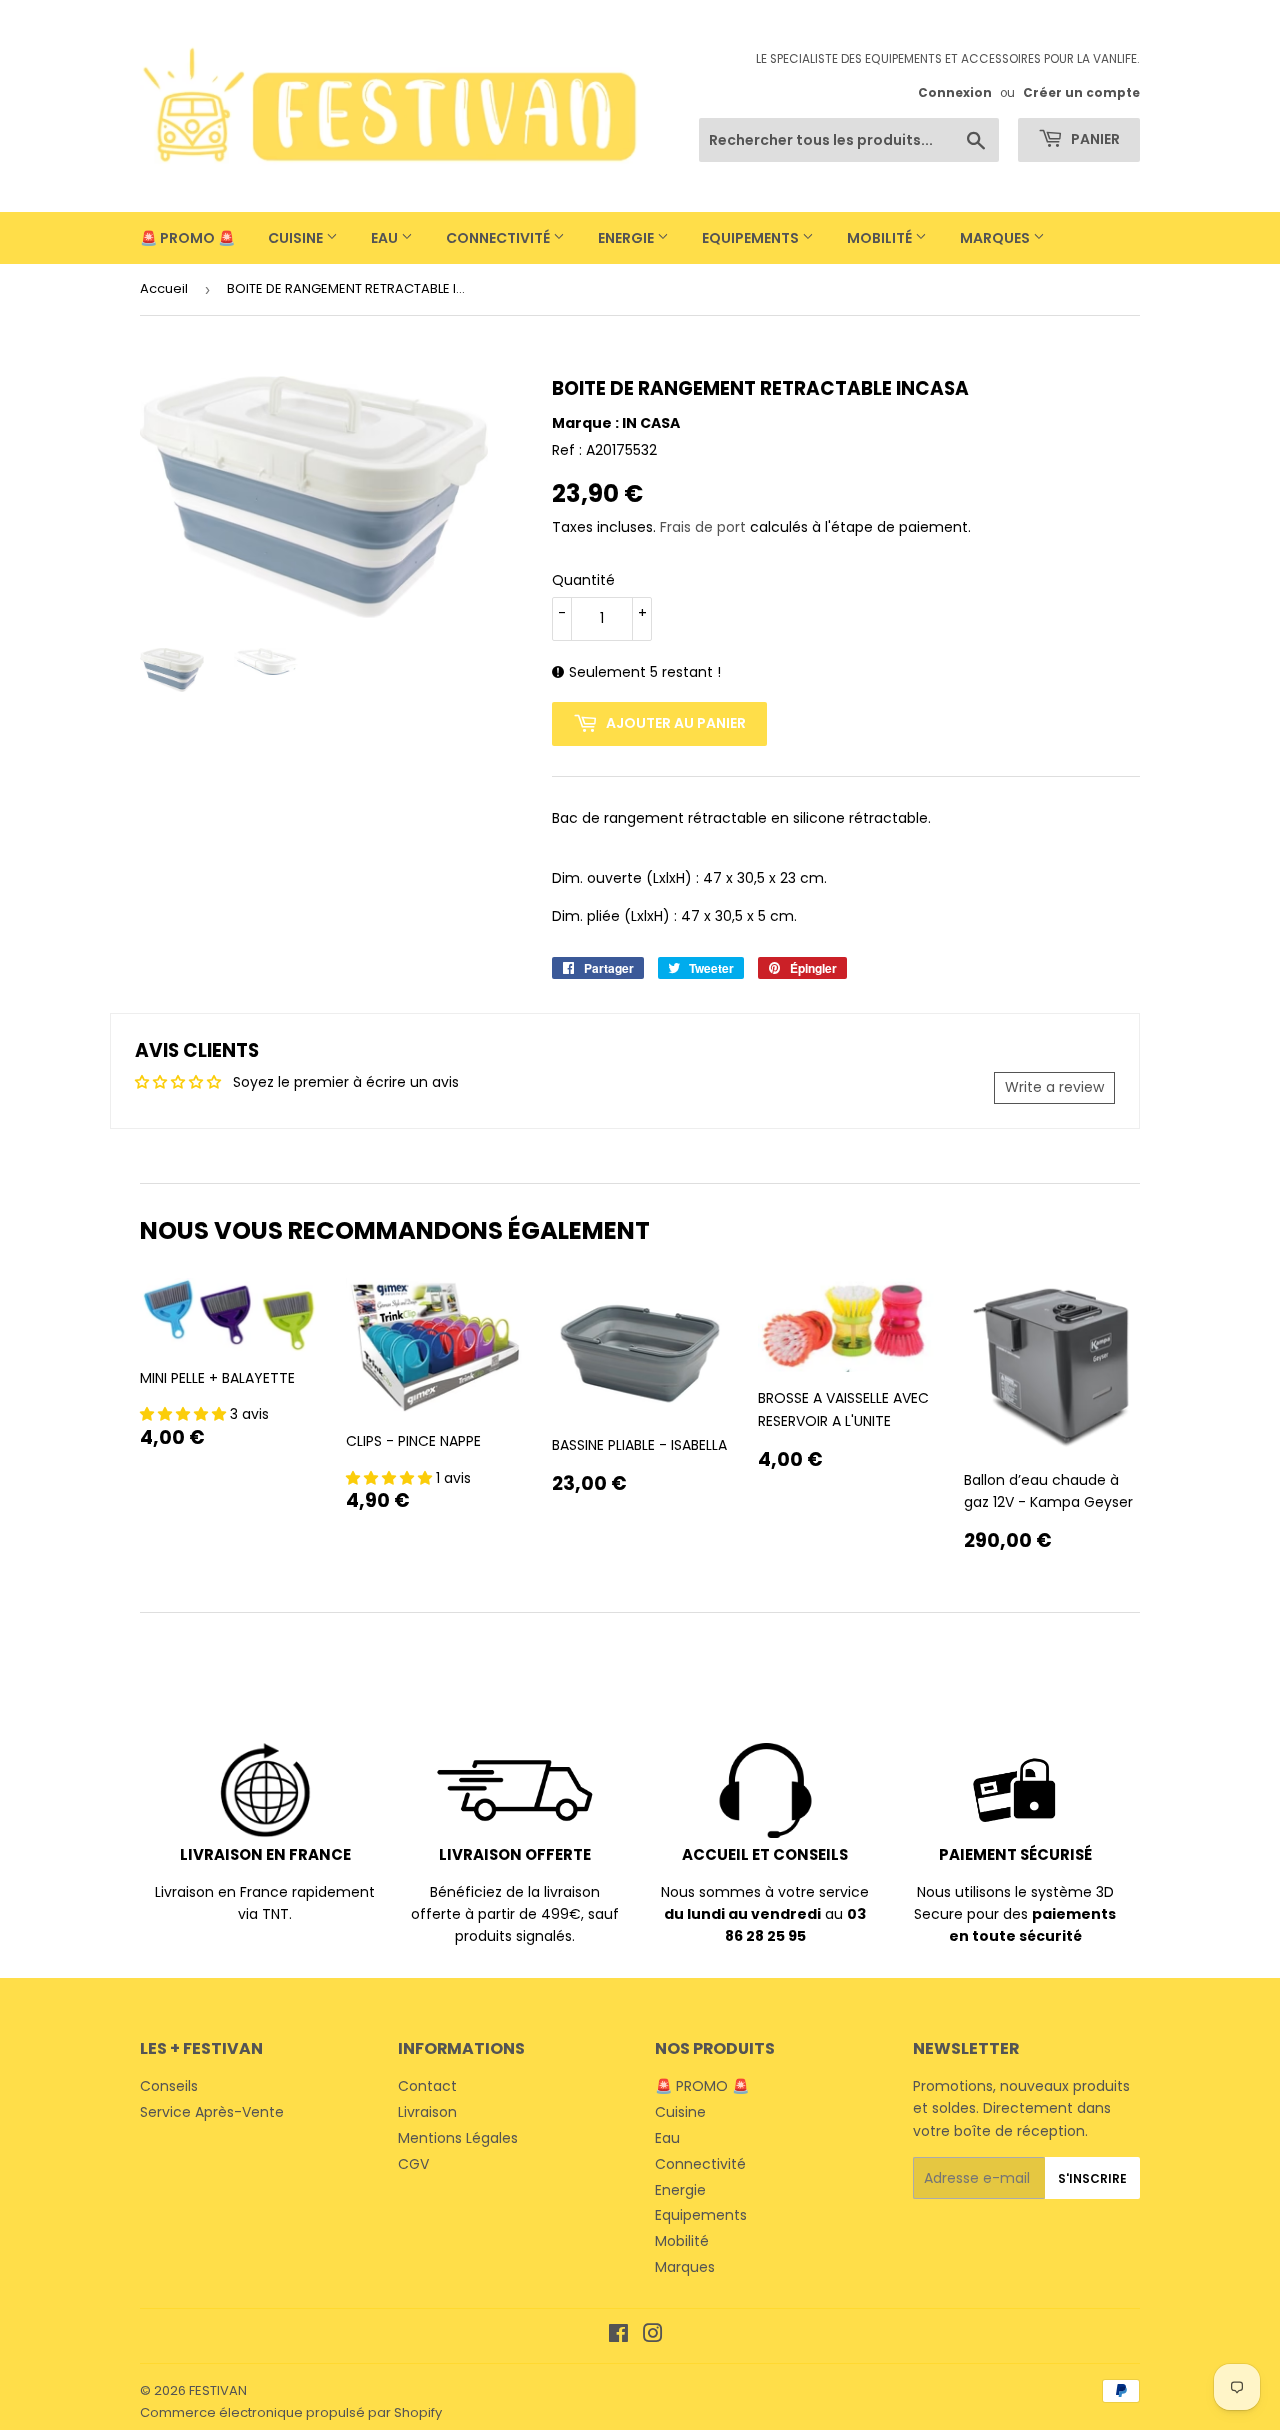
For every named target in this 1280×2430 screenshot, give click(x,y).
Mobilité (881, 238)
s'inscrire (1092, 2178)
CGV (413, 2164)
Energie (627, 238)
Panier (1094, 139)
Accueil (164, 288)
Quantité (583, 580)
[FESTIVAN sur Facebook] (618, 2336)
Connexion (955, 93)
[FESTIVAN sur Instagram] (653, 2336)
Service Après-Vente (212, 2112)
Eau (386, 238)
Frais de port (703, 527)
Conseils (169, 2086)
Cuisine (297, 238)
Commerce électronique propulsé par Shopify (291, 2412)
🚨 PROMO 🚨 (187, 238)
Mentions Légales (458, 2138)
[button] (185, 1414)
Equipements (752, 238)
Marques (996, 238)
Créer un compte (1081, 93)
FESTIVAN (218, 2390)
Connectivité (499, 238)
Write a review (1054, 1087)
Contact (427, 2086)
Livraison (427, 2112)
